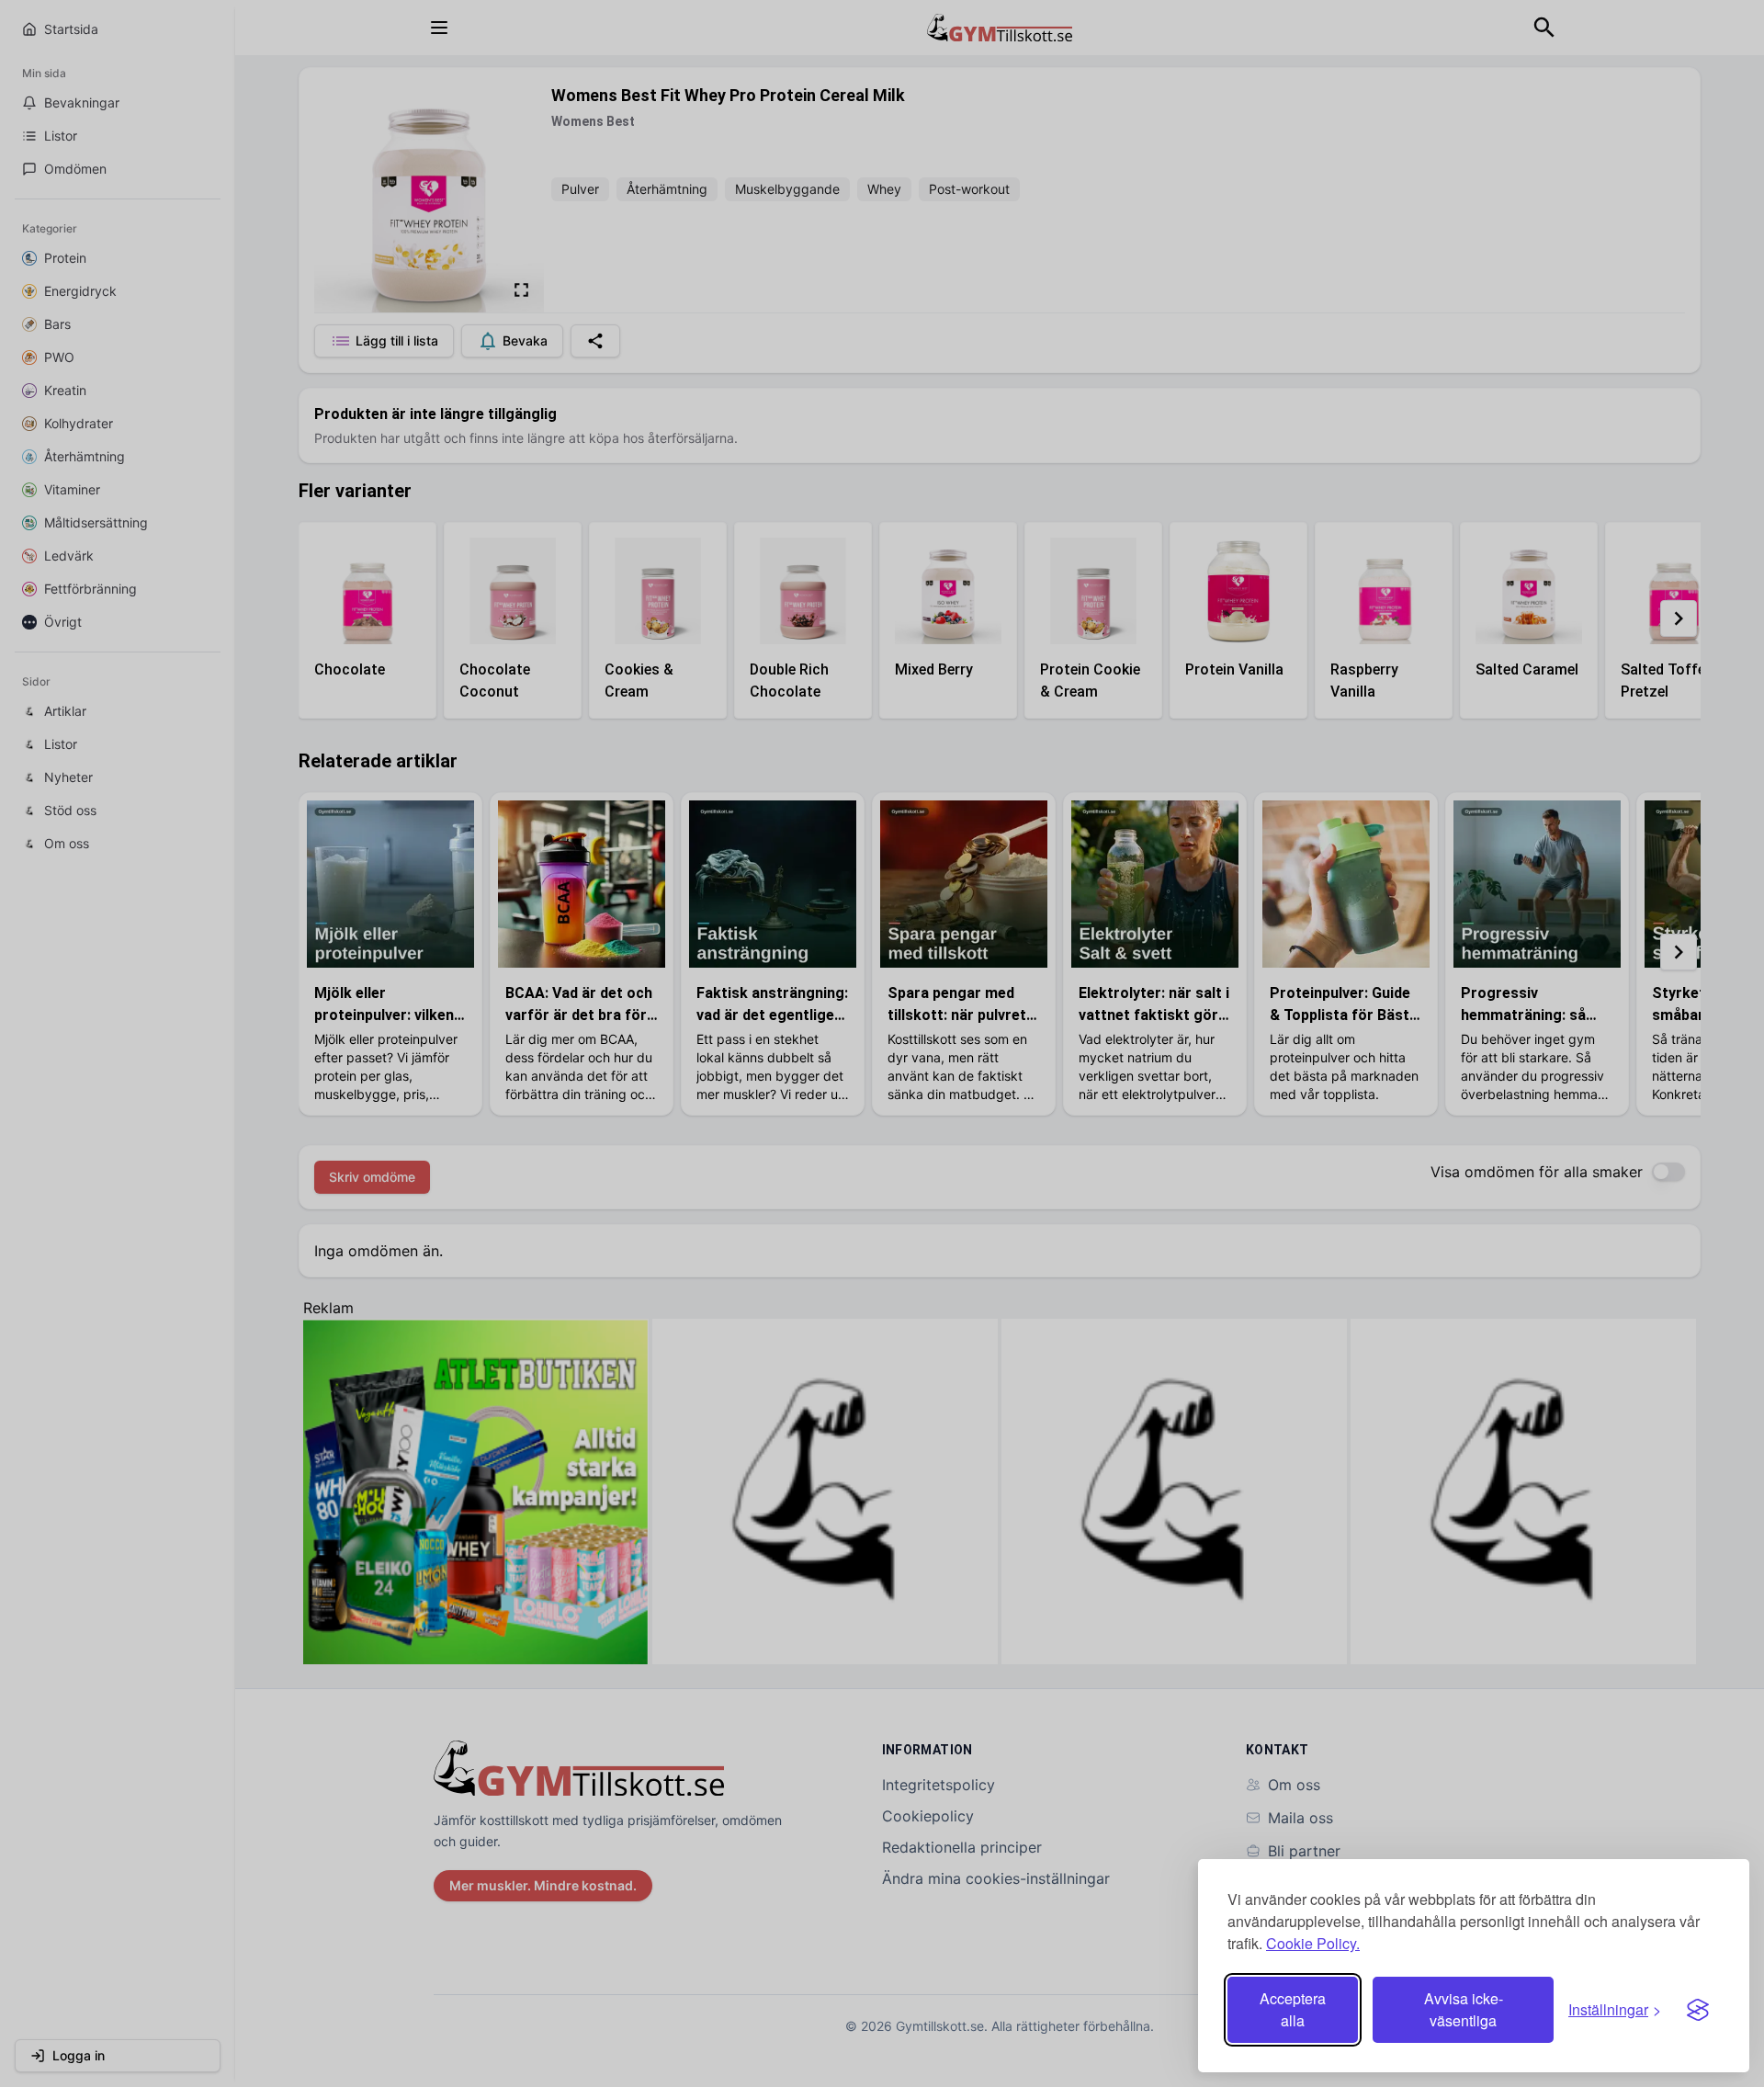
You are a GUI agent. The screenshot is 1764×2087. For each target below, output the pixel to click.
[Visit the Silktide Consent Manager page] (1698, 2010)
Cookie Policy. (1313, 1943)
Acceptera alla (1293, 2009)
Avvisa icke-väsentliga (1464, 2009)
